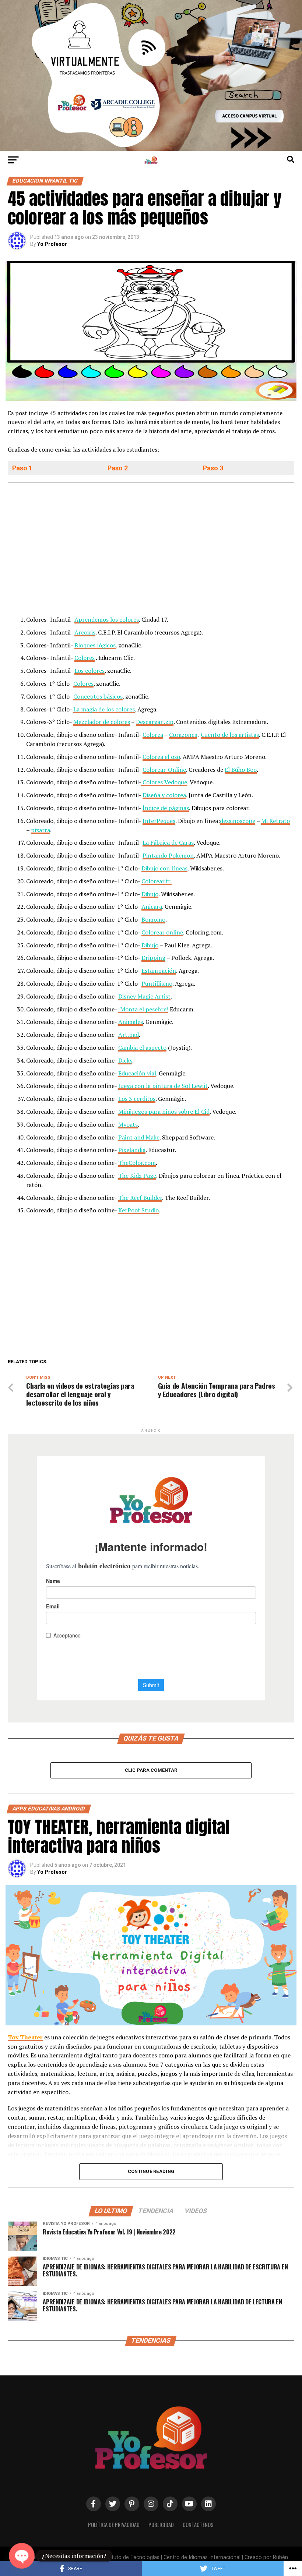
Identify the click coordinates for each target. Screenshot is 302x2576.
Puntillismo (157, 983)
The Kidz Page (137, 1176)
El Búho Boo (241, 770)
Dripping (153, 958)
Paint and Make (139, 1137)
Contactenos (198, 2525)
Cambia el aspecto (142, 1047)
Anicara (152, 907)
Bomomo (153, 919)
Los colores (89, 671)
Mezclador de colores (102, 722)
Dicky (125, 1060)
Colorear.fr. (157, 881)
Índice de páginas (166, 808)
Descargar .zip (155, 722)
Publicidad (161, 2525)
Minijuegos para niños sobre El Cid (164, 1112)
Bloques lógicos (95, 645)
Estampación (159, 971)
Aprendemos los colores (107, 619)
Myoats (128, 1124)
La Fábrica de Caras (168, 842)
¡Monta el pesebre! (143, 1009)
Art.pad (129, 1035)
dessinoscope (238, 821)
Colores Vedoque (164, 782)
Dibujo (150, 894)
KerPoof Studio (138, 1210)
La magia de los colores (104, 709)
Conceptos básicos (98, 696)
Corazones (183, 735)
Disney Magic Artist (144, 996)
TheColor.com (137, 1163)
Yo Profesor (52, 244)
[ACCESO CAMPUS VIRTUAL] (151, 149)
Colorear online (162, 932)
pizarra (41, 830)
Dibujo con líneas (164, 868)
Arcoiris (85, 632)
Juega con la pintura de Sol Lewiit (163, 1086)
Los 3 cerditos (137, 1099)
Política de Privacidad (114, 2525)
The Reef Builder (140, 1198)
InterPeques (159, 821)
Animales (131, 1022)
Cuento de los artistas (230, 735)
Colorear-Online (164, 770)
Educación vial (137, 1073)
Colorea (153, 735)
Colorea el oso (161, 757)
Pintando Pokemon (168, 855)
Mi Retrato (275, 821)
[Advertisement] (151, 551)
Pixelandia (132, 1150)
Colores (85, 658)
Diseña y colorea (164, 795)
